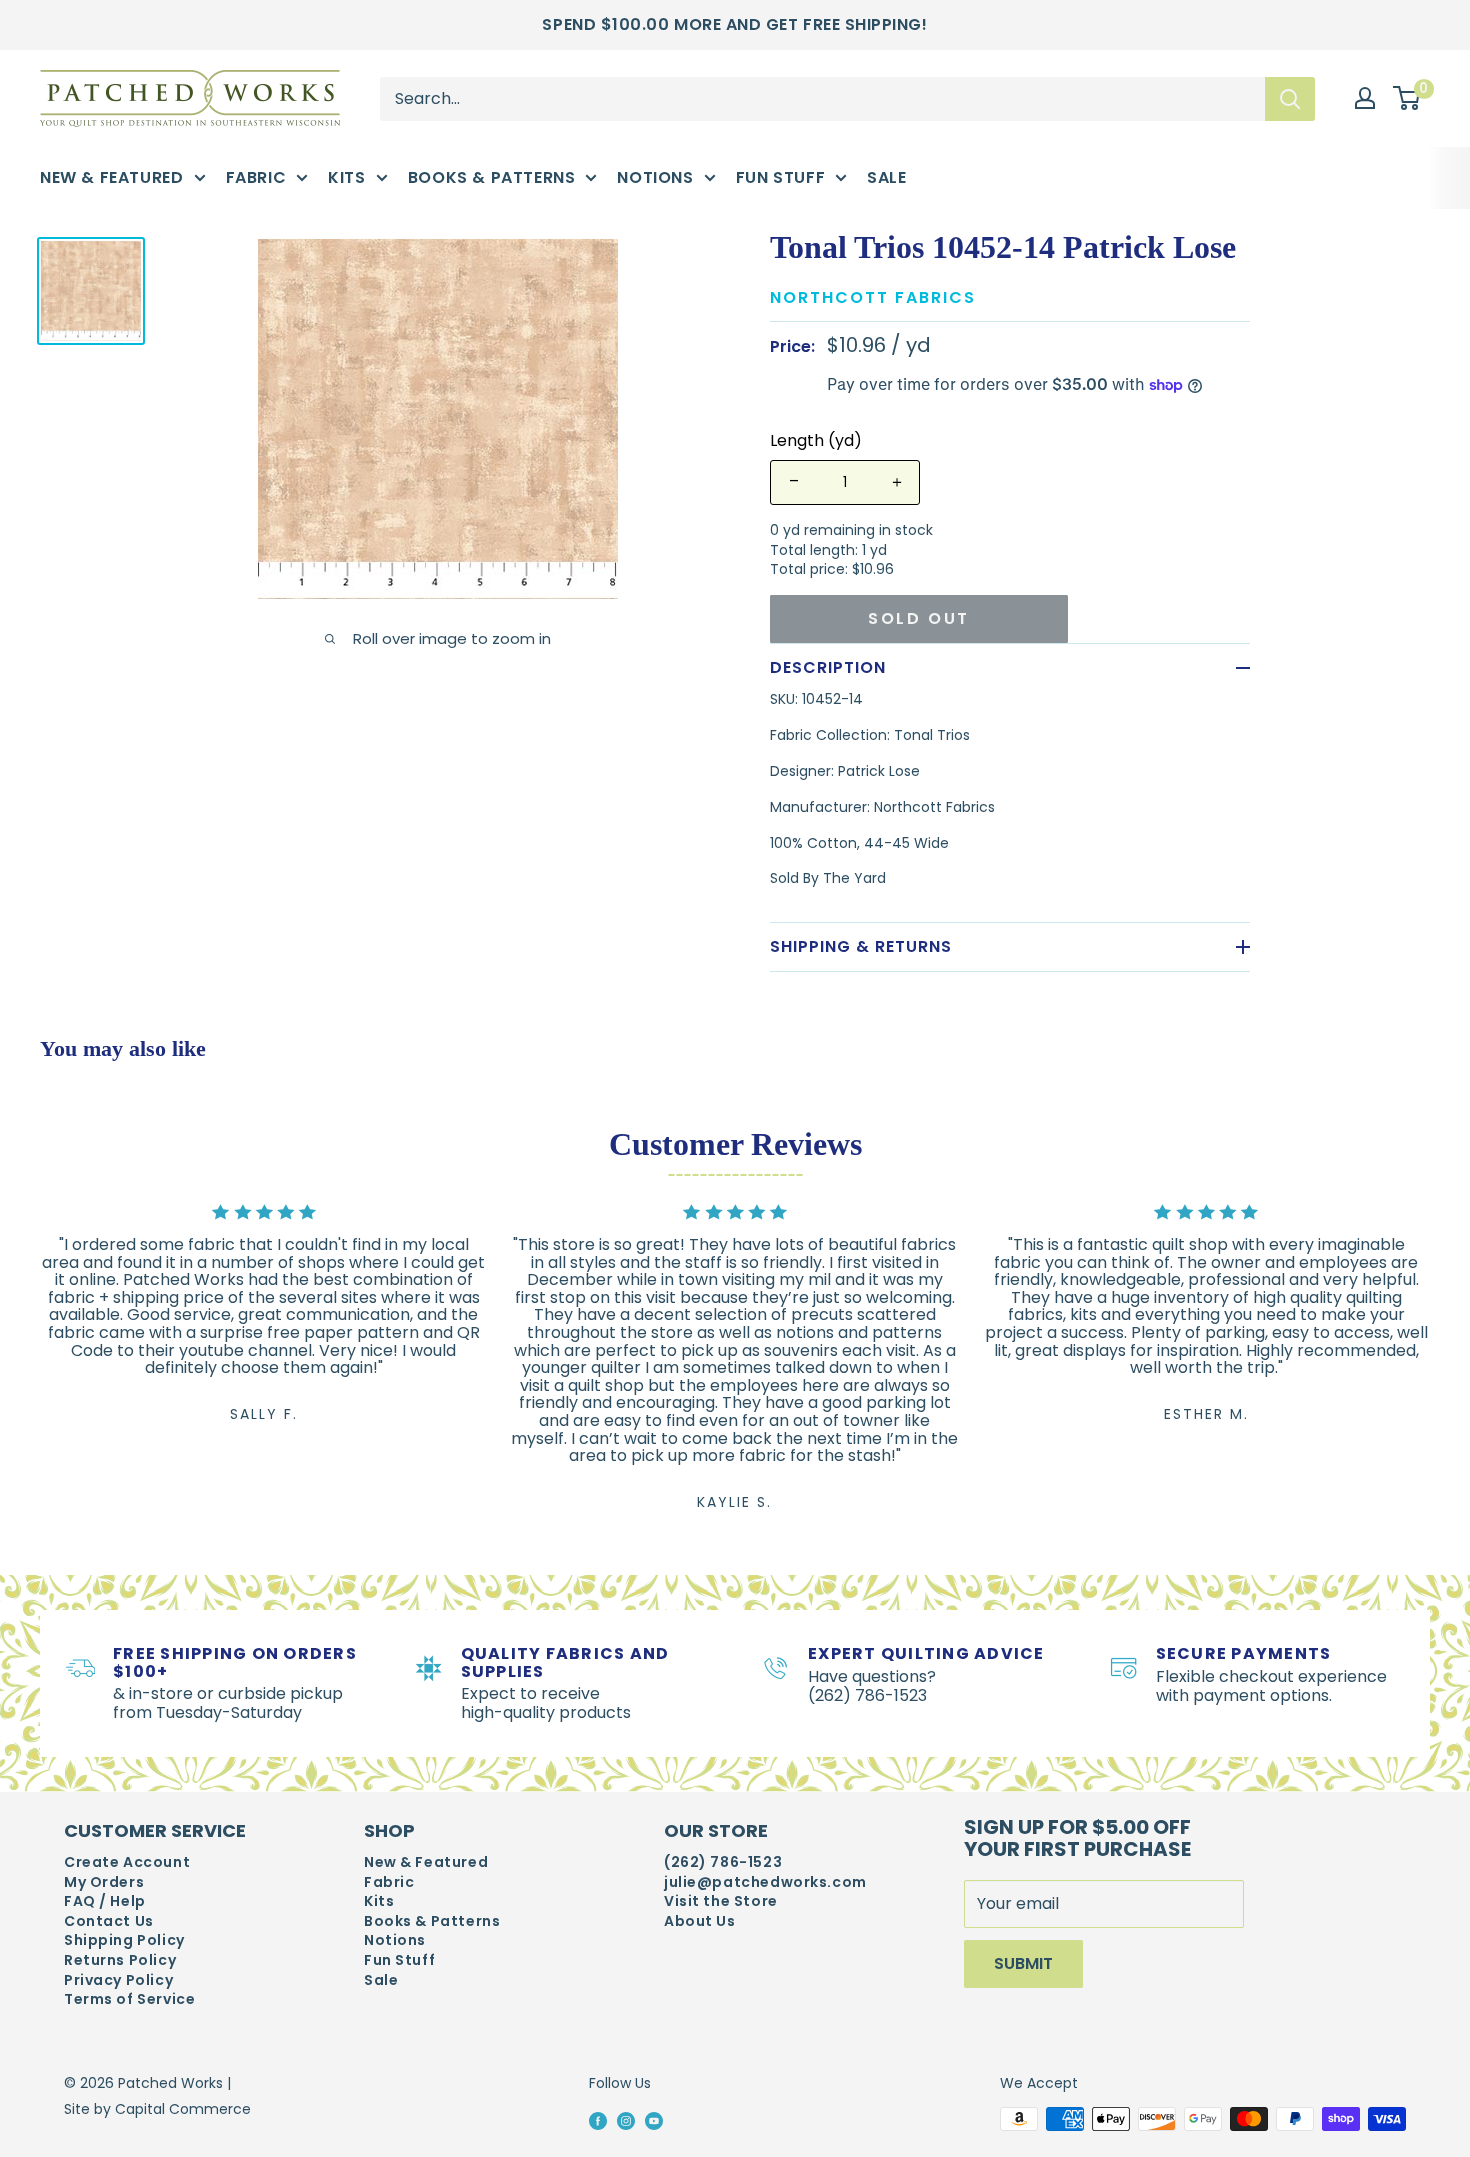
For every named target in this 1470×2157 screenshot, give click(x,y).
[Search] (1290, 98)
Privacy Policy (118, 1980)
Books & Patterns (492, 177)
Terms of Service (129, 1999)
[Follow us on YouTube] (654, 2120)
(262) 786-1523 (723, 1862)
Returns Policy (120, 1960)
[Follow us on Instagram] (626, 2120)
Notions (655, 177)
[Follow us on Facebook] (598, 2120)
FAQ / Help (105, 1901)
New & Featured (112, 177)
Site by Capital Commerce (157, 2109)
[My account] (1365, 98)
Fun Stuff (781, 177)
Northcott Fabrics (873, 297)
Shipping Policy (124, 1940)
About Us (700, 1921)
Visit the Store (721, 1901)
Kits (346, 177)
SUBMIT (1023, 1963)
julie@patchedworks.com (765, 1882)
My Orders (104, 1882)
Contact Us (109, 1921)
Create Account (127, 1862)
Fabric (256, 177)
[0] (1407, 99)
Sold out (919, 618)
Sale (886, 177)
